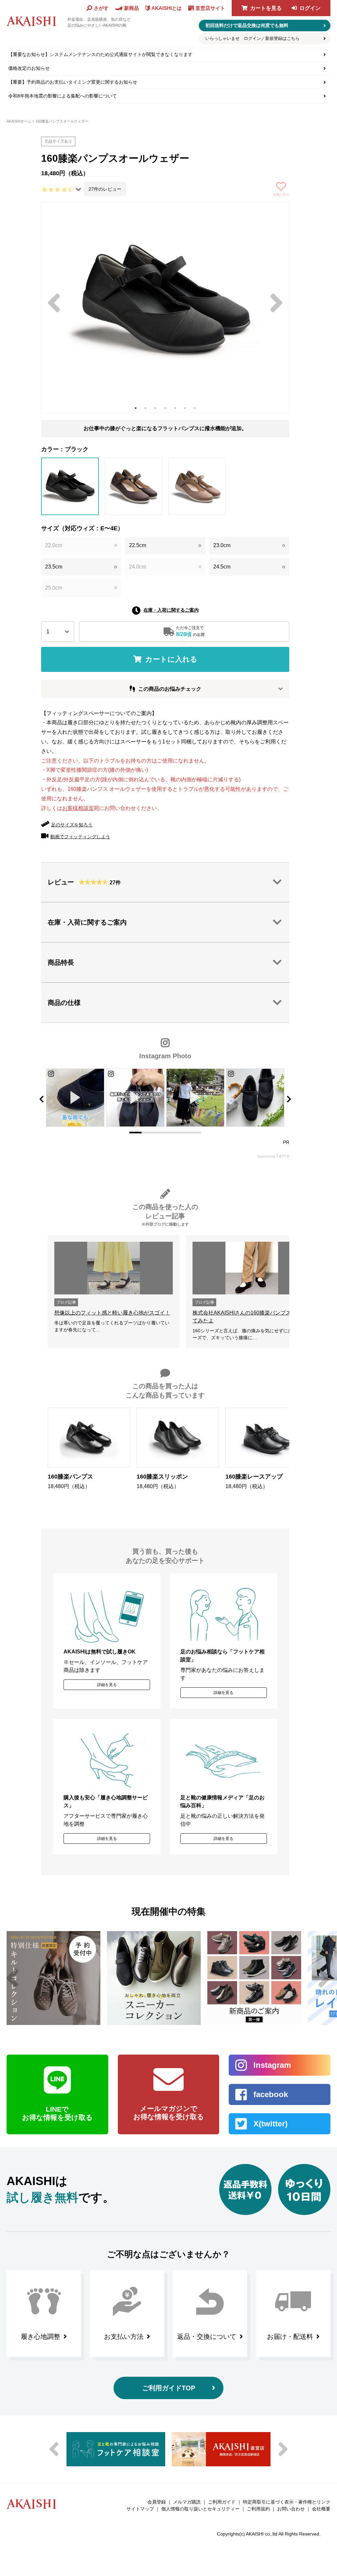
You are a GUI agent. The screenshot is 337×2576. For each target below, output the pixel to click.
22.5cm (165, 545)
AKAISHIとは (167, 8)
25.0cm (81, 588)
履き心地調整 (40, 2337)
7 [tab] (195, 408)
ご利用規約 (258, 2509)
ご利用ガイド (222, 2502)
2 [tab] (145, 408)
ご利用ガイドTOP (169, 2388)
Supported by (267, 1157)
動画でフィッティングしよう (80, 837)
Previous (54, 303)
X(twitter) (271, 2124)
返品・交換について (207, 2337)
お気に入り (281, 194)
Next (276, 303)
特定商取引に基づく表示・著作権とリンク (287, 2502)
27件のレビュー (105, 189)
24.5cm (249, 567)
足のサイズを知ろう (72, 825)
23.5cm (81, 567)
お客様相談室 (78, 808)
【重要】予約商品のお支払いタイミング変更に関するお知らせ (73, 82)
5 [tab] (175, 408)
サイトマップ (140, 2509)
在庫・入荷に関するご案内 (171, 610)
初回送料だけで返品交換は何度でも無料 (247, 25)
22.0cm (81, 545)
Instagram (272, 2065)
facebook (271, 2094)
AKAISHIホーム (19, 121)
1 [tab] (136, 408)
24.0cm (165, 567)
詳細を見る (107, 1685)
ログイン (310, 8)
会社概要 (321, 2509)
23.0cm (249, 545)
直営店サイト (210, 8)
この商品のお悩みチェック (170, 689)
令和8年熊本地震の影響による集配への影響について (63, 96)
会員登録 (157, 2502)
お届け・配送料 (290, 2337)
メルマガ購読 (187, 2502)
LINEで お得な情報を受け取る (57, 2113)
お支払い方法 (124, 2337)
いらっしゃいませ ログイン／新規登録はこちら (252, 38)
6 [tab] (185, 408)
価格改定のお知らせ (29, 68)
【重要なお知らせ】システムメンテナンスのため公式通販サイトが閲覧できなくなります (100, 54)
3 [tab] (155, 408)
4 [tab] (165, 408)
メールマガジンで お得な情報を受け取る (169, 2113)
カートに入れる (171, 659)
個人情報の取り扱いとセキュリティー (200, 2509)
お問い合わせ (291, 2509)
